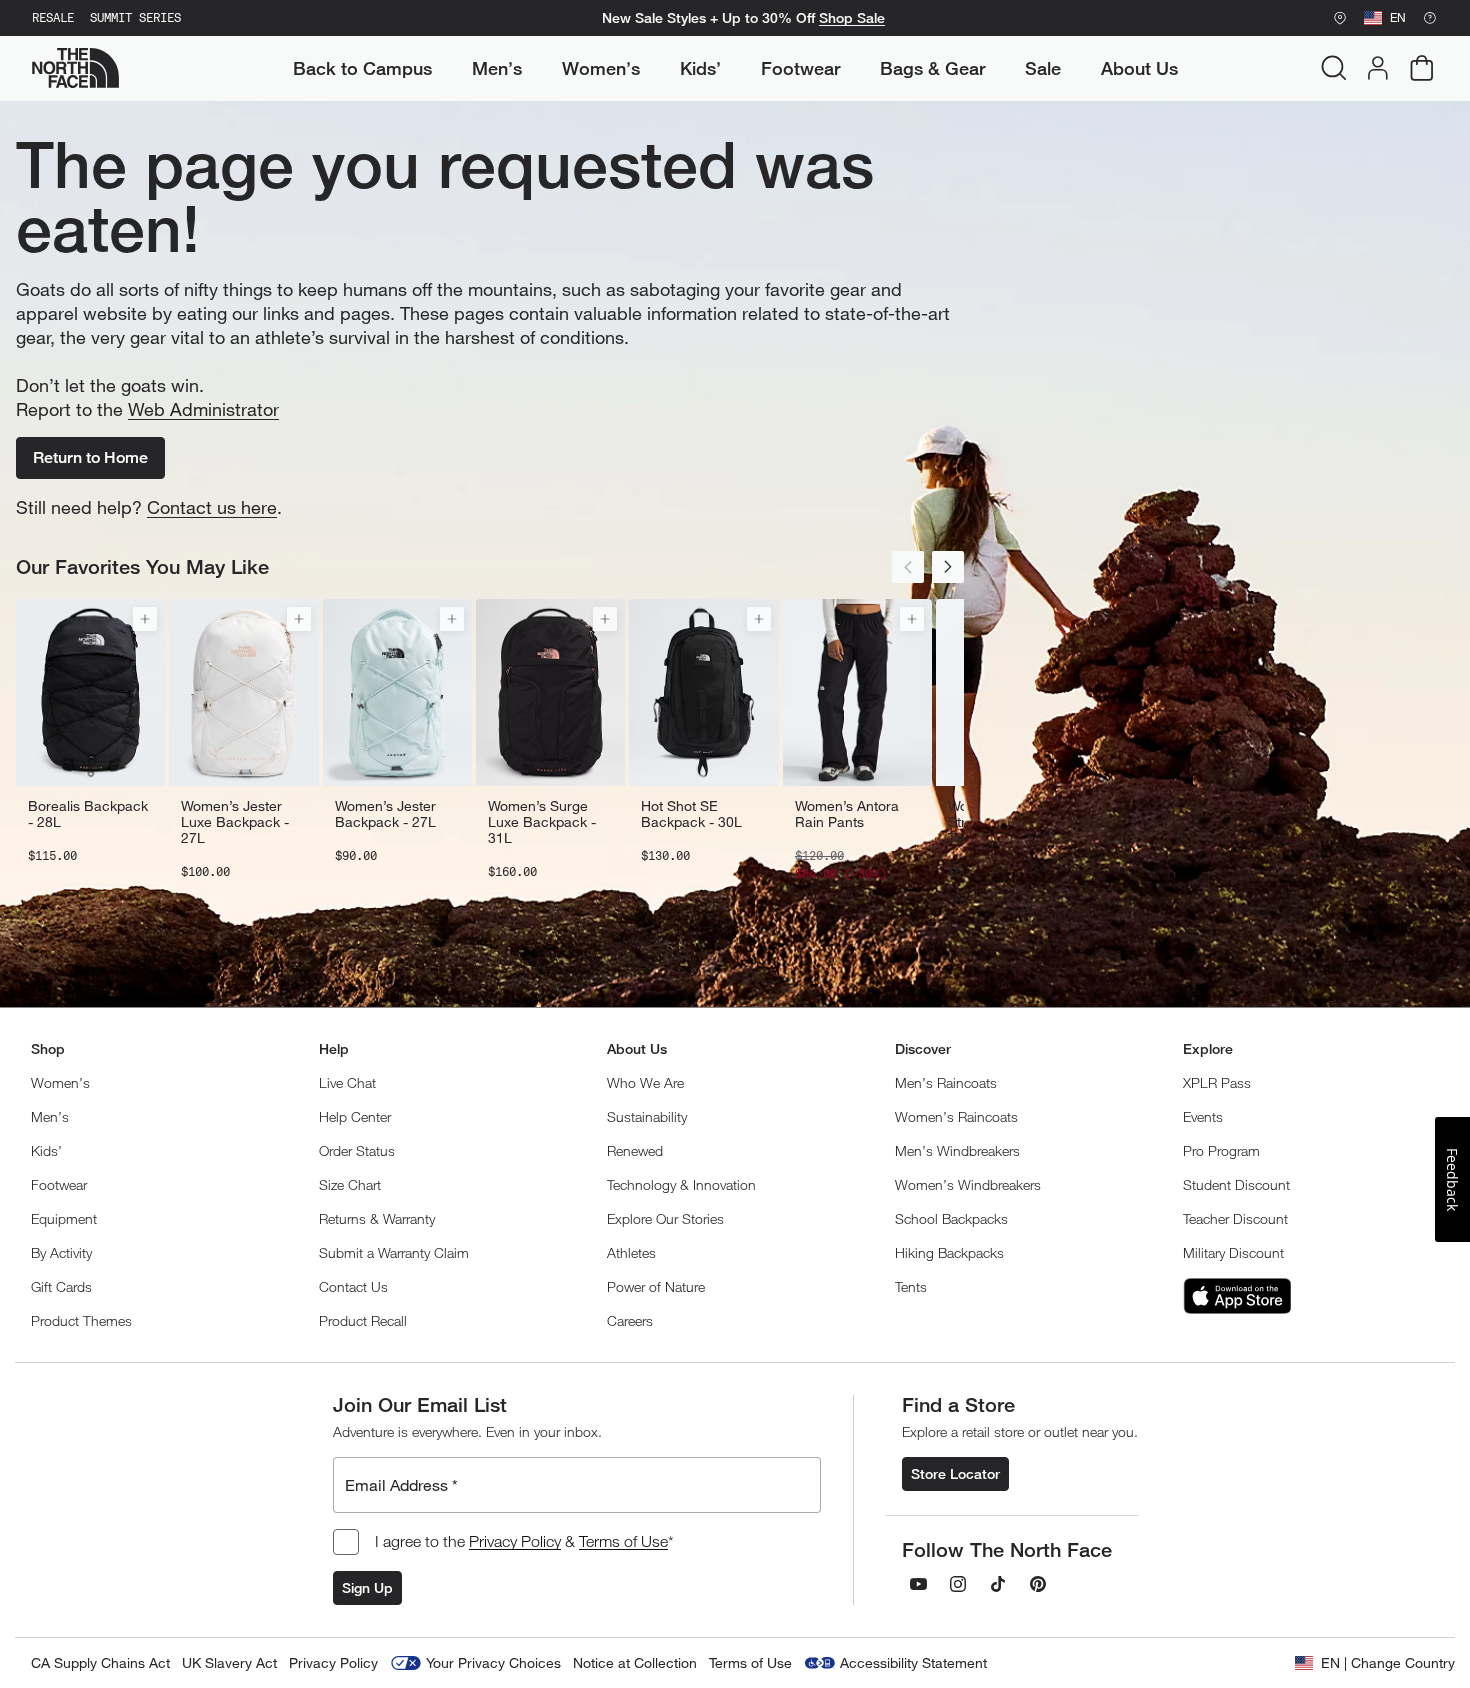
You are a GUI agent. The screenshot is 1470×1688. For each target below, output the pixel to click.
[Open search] (1334, 68)
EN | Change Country (1388, 1662)
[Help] (1430, 18)
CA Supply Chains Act (100, 1662)
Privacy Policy (515, 1541)
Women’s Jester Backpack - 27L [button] (385, 814)
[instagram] (958, 1584)
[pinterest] (1038, 1584)
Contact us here (212, 507)
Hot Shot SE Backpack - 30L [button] (691, 814)
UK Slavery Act (229, 1662)
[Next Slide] (948, 567)
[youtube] (918, 1584)
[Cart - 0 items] (1422, 68)
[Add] (145, 619)
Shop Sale (852, 18)
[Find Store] (1340, 18)
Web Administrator (203, 409)
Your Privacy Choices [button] (493, 1662)
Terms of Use (623, 1541)
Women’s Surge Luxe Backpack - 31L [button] (542, 822)
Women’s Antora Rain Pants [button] (847, 814)
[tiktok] (998, 1584)
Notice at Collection (635, 1662)
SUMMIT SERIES (135, 18)
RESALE (53, 18)
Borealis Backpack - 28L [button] (88, 814)
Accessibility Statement (913, 1662)
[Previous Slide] (908, 567)
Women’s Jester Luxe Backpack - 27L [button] (235, 822)
